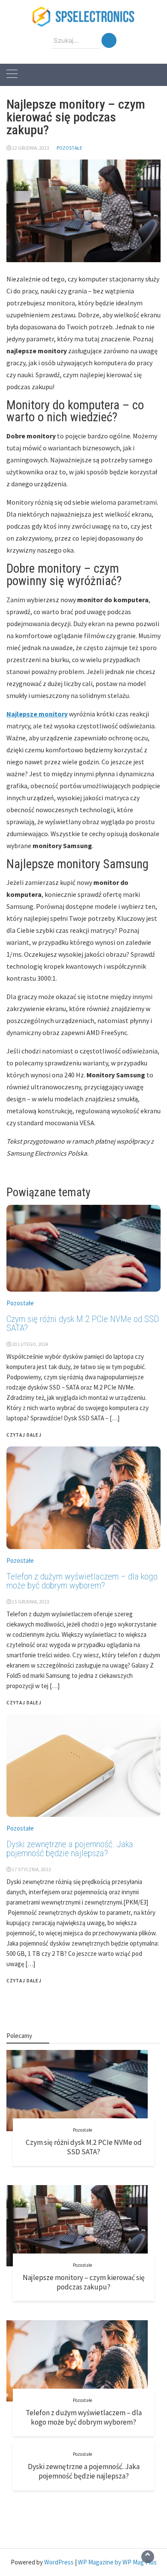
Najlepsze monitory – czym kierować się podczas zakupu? (84, 2282)
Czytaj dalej (24, 1981)
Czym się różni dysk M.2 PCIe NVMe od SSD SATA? (84, 2147)
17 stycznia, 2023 (31, 1869)
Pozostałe (69, 148)
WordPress (59, 2562)
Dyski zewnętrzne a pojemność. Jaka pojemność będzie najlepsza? (70, 1849)
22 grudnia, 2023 (31, 148)
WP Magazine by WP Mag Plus (117, 2562)
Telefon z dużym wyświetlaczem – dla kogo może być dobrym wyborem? (84, 2417)
